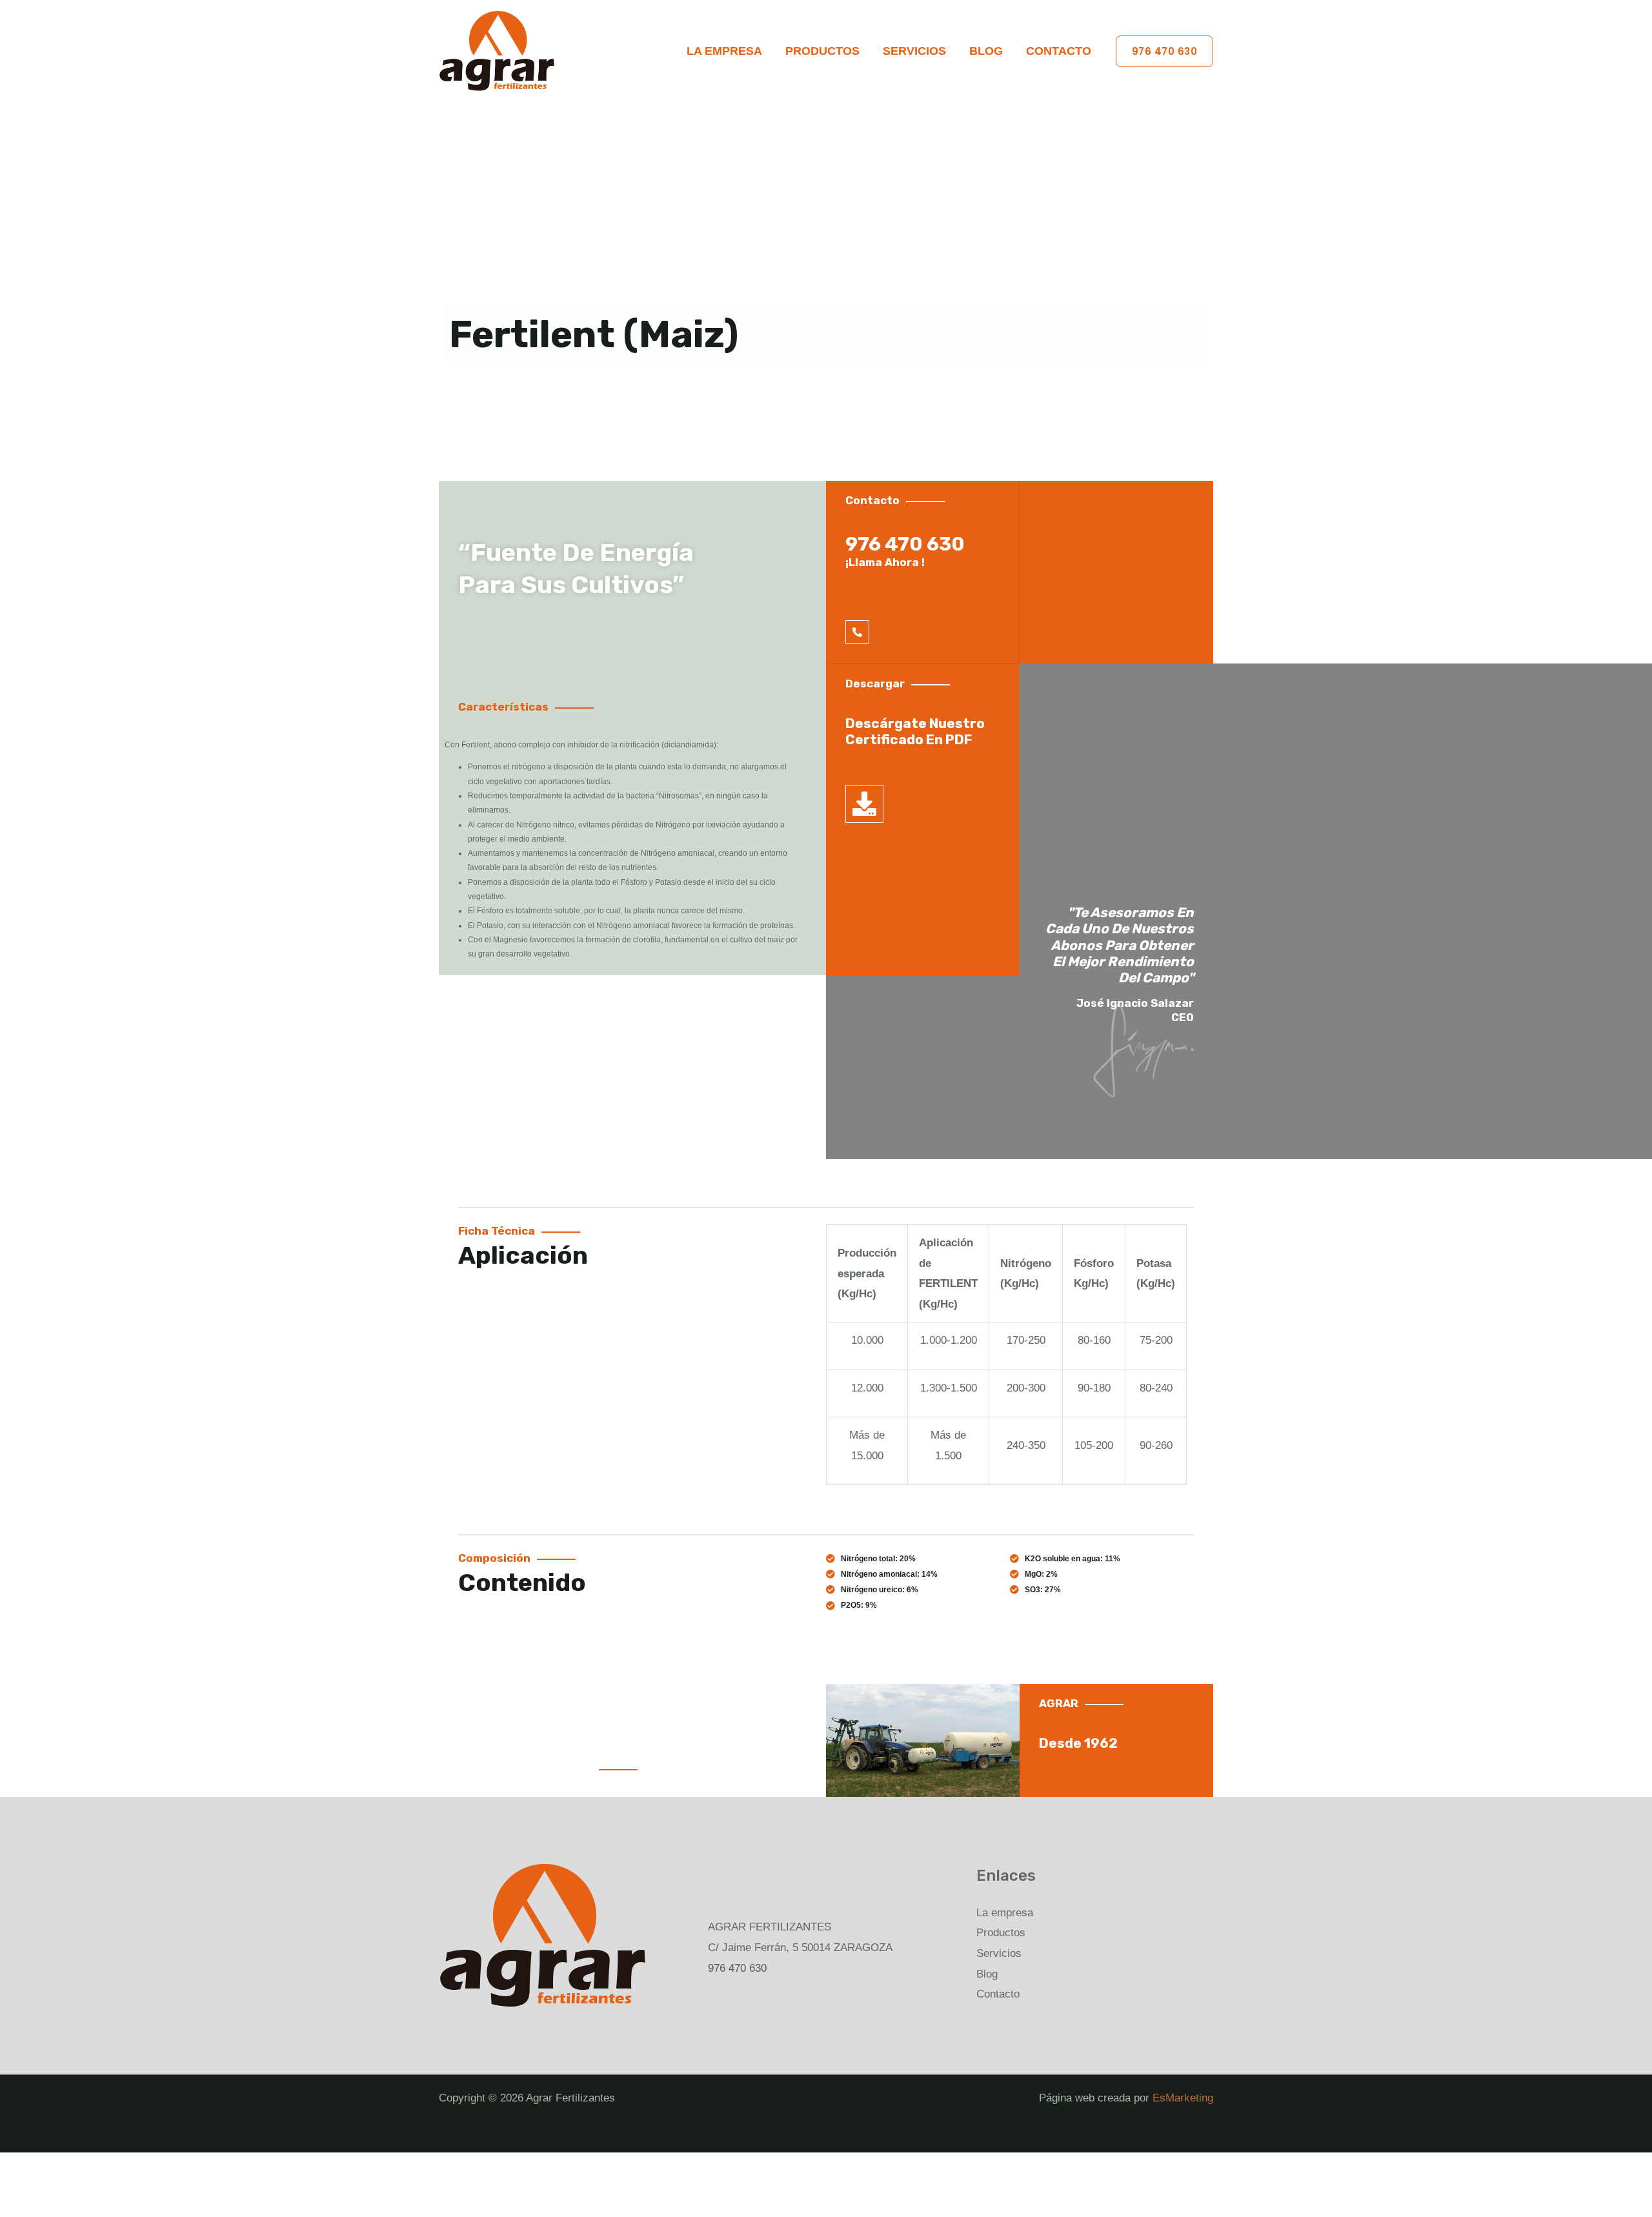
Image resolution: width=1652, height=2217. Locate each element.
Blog (986, 51)
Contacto (1059, 51)
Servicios (914, 51)
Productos (822, 51)
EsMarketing (1183, 2098)
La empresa (724, 51)
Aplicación (523, 1255)
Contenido (522, 1583)
